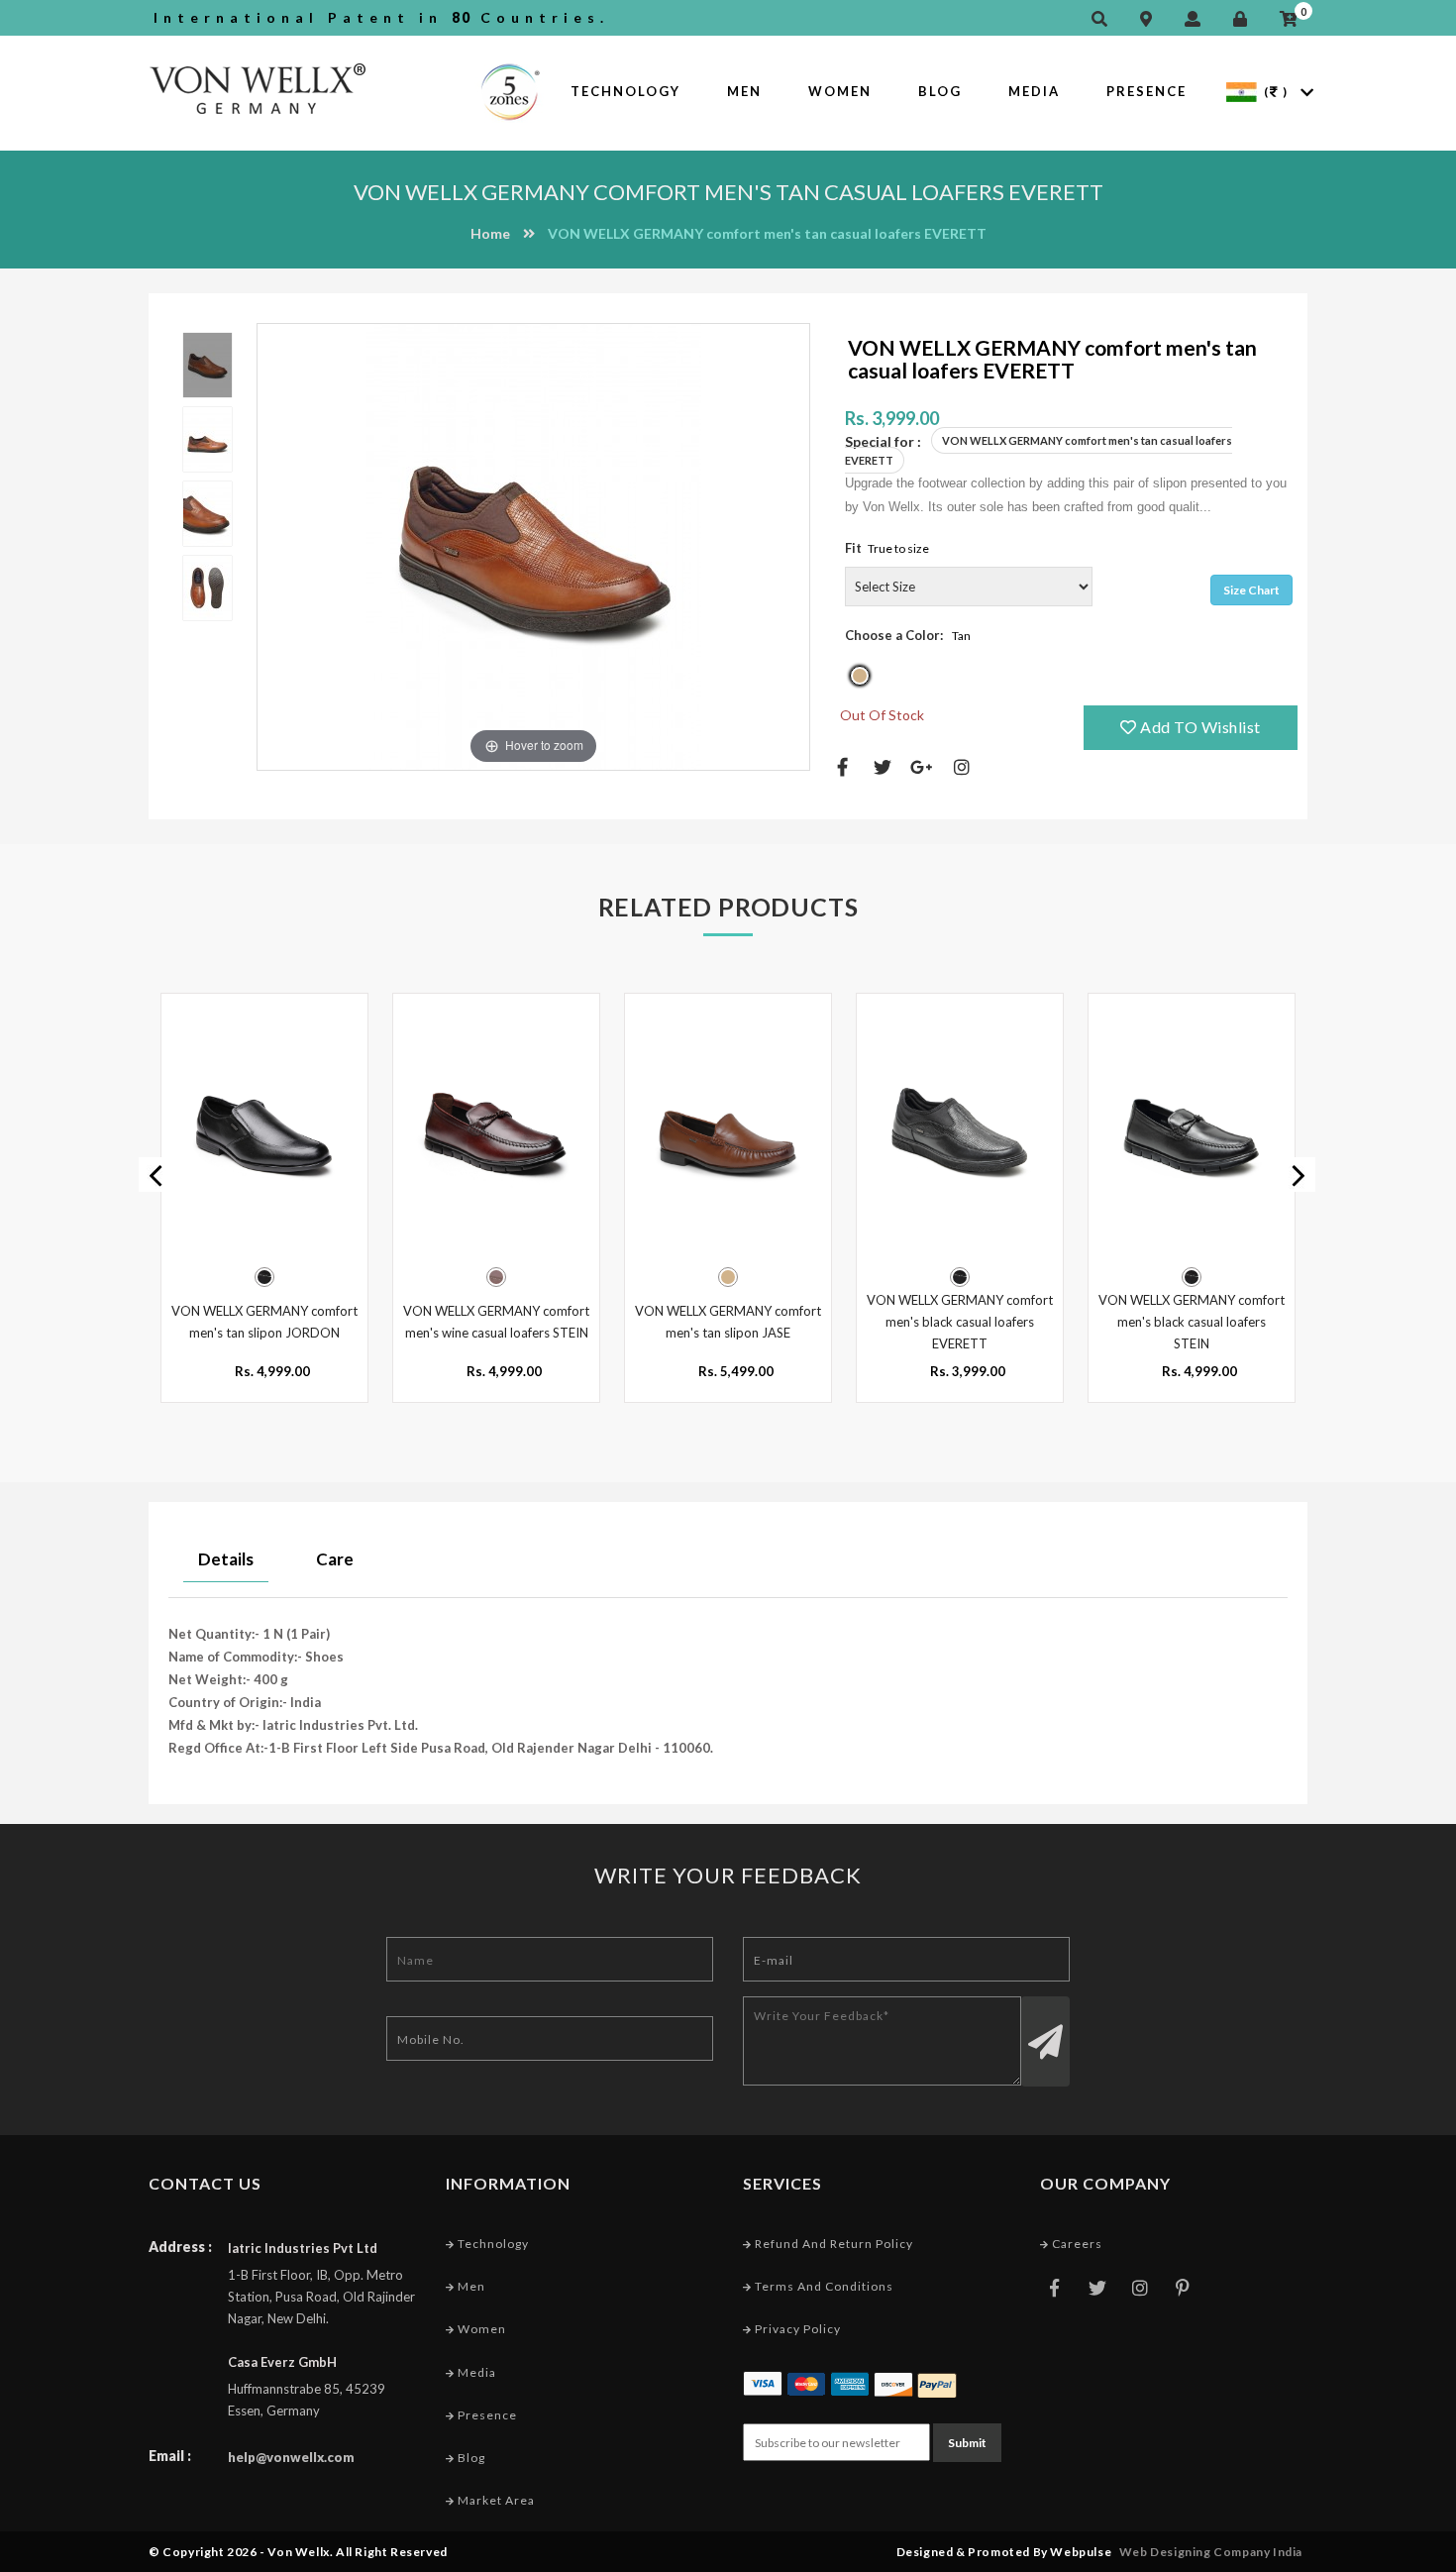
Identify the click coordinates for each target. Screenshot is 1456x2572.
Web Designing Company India (1211, 2552)
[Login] (1245, 19)
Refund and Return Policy (832, 2244)
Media (1034, 91)
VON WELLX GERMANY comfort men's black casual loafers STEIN (1192, 1322)
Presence (1146, 91)
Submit (967, 2443)
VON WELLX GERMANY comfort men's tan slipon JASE (728, 1322)
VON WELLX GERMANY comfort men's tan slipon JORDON (264, 1322)
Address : (180, 2247)
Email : (170, 2456)
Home (490, 233)
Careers (1076, 2244)
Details (226, 1559)
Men (744, 91)
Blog (940, 91)
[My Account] (1197, 19)
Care (335, 1559)
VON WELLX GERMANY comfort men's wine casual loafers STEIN (496, 1322)
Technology (625, 91)
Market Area (495, 2500)
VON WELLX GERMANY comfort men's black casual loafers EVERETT (960, 1322)
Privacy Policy (796, 2329)
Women (840, 91)
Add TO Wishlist (1199, 727)
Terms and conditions (823, 2286)
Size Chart (1251, 590)
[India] (1242, 91)
